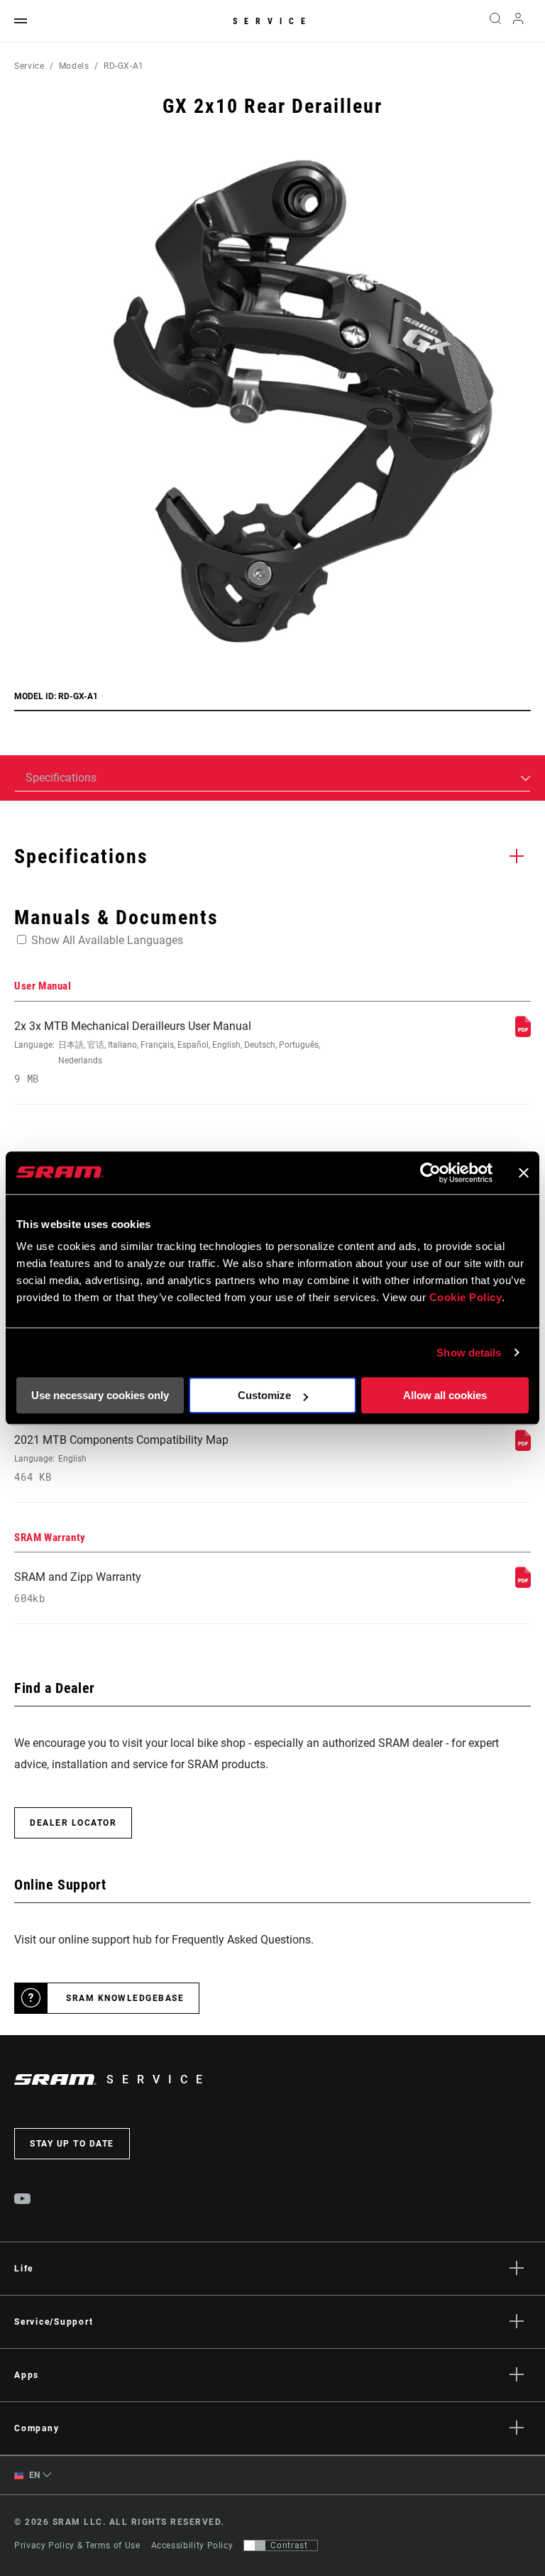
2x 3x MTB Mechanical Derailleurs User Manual (167, 1052)
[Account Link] (518, 22)
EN (33, 2475)
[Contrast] (255, 2545)
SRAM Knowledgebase (125, 1998)
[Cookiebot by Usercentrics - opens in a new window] (430, 1173)
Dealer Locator (73, 1823)
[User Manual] (523, 1033)
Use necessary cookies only (100, 1395)
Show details (469, 1353)
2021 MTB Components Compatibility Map (121, 1458)
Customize (264, 1395)
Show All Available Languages (107, 940)
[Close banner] (524, 1173)
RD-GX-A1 (124, 66)
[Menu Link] (21, 22)
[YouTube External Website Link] (23, 2200)
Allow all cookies (445, 1395)
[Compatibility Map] (523, 1447)
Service (272, 21)
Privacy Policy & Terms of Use (77, 2545)
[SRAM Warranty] (523, 1584)
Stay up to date (72, 2144)
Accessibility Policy (192, 2545)
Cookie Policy (466, 1297)
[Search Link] (495, 21)
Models (74, 66)
